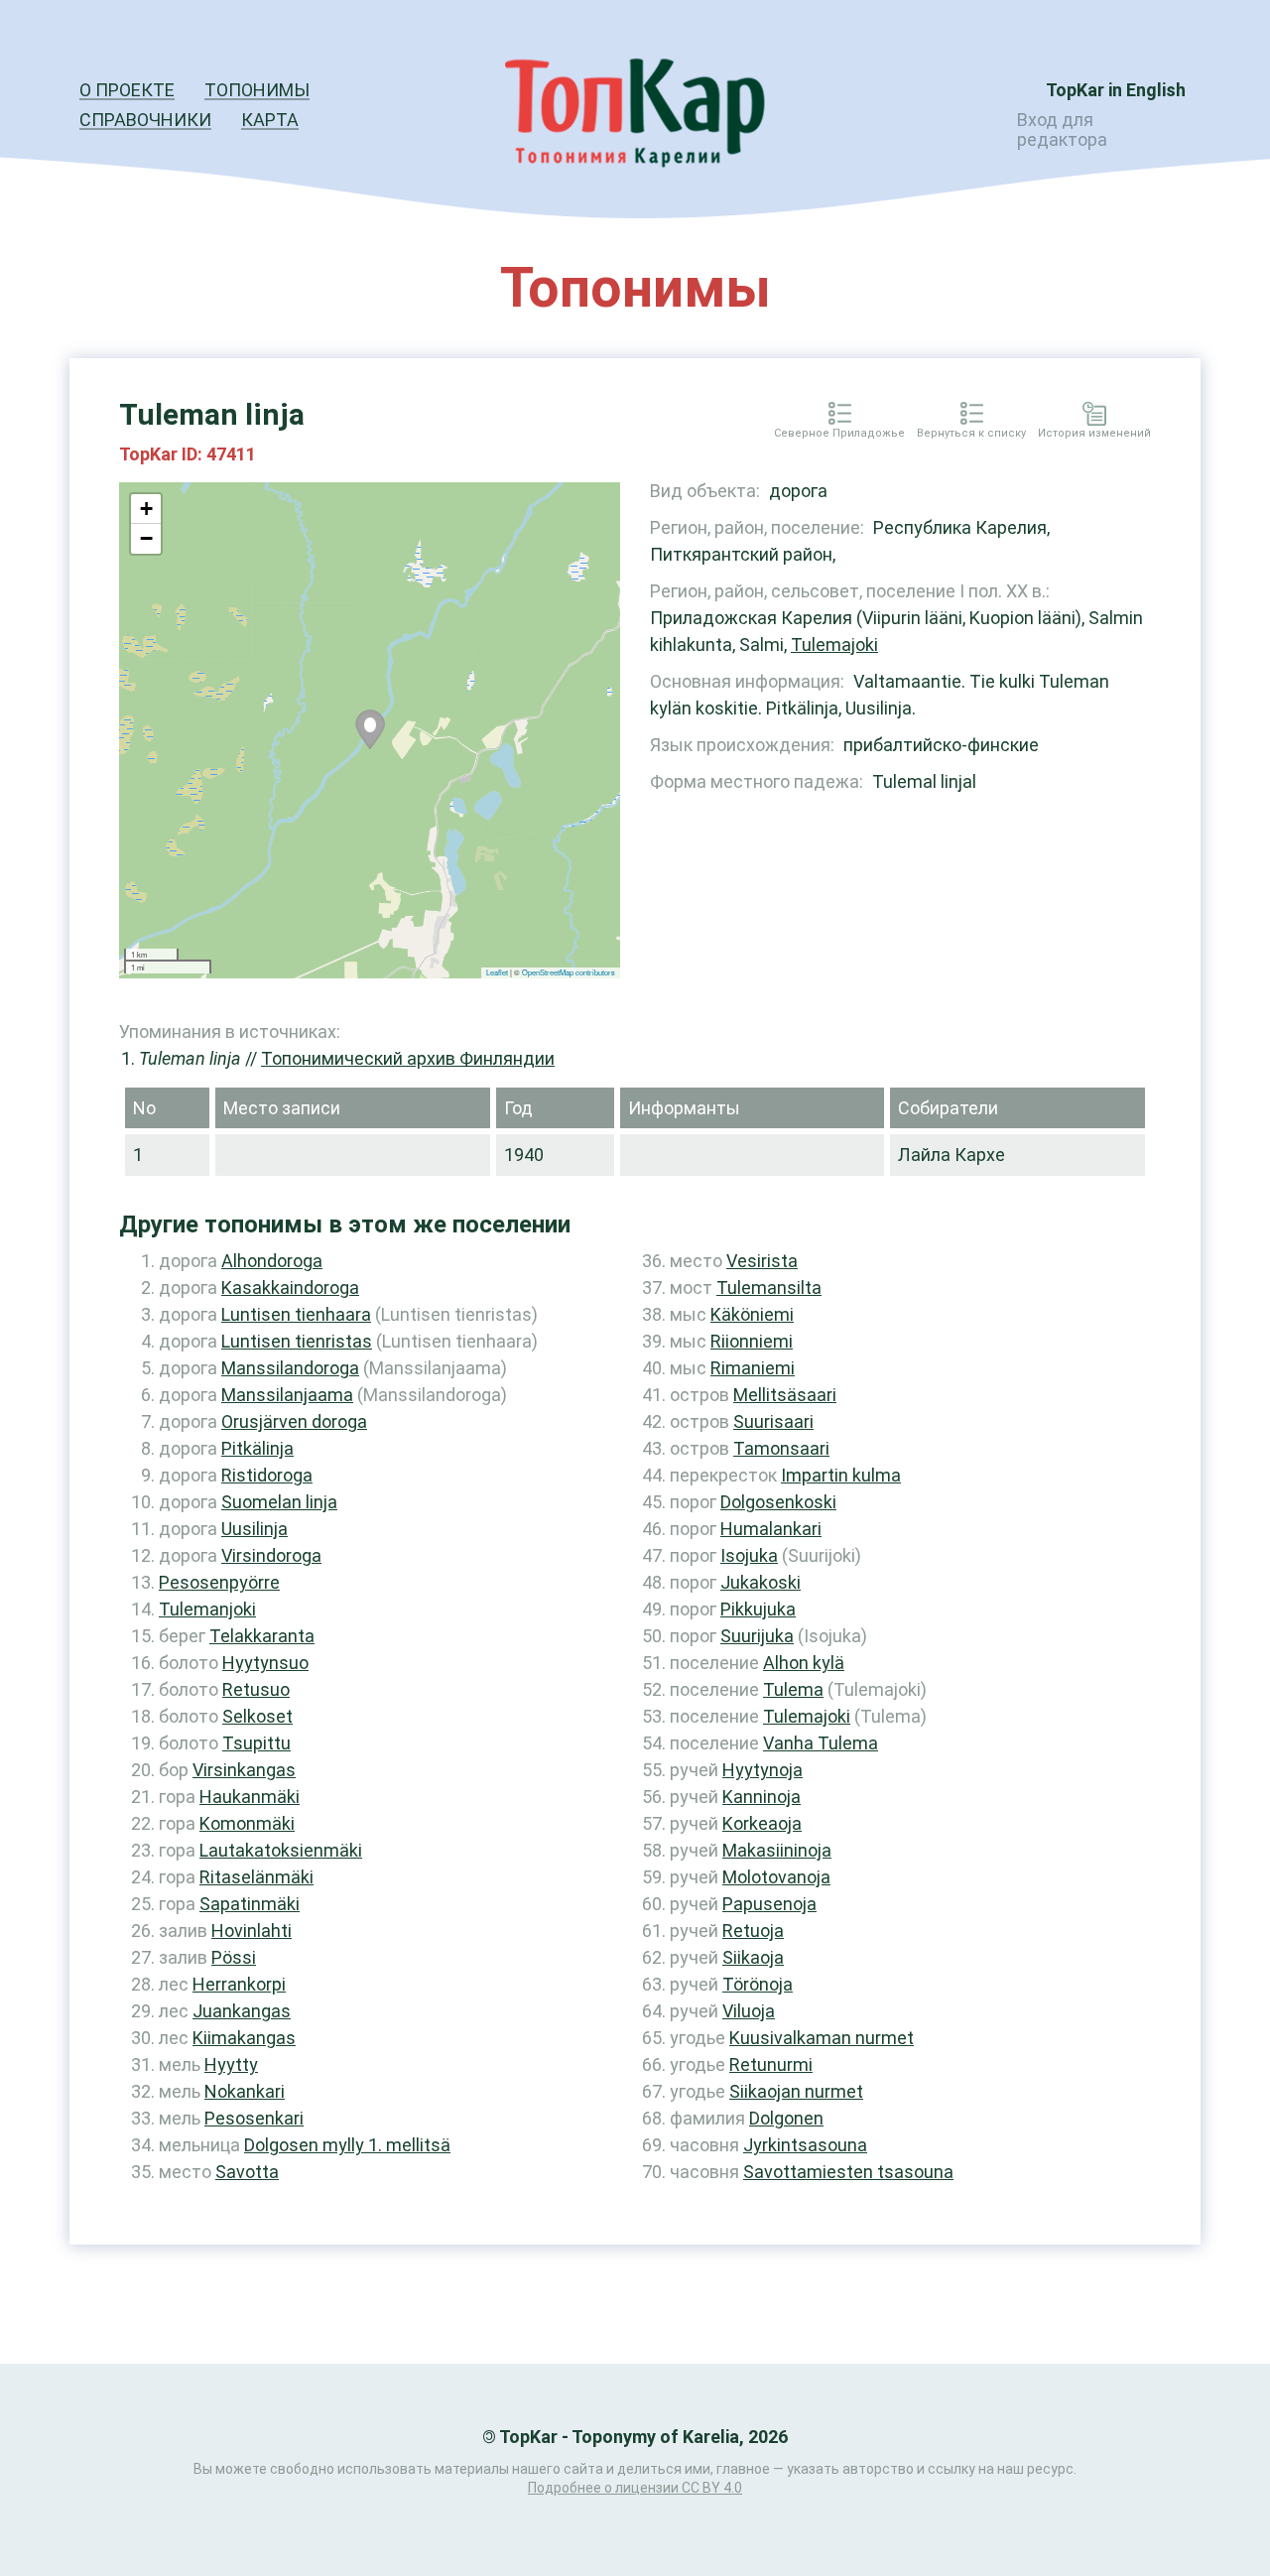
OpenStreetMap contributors (569, 972)
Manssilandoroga (290, 1368)
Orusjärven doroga (294, 1421)
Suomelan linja (279, 1502)
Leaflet (497, 972)
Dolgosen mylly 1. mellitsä (347, 2145)
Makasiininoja (777, 1850)
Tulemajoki (834, 644)
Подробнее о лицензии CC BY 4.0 (635, 2488)
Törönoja (758, 1984)
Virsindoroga (271, 1555)
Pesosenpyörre (219, 1582)
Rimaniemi (753, 1368)
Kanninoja (762, 1797)
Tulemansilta (769, 1288)
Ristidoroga (267, 1475)
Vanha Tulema (821, 1743)
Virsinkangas (244, 1770)
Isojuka (749, 1555)
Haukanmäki (250, 1797)
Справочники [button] (145, 120)
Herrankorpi (239, 1984)
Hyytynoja (762, 1770)
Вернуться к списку (971, 434)
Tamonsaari (781, 1448)
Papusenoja (769, 1904)
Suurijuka (757, 1636)
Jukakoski (761, 1582)
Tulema (793, 1689)
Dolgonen (786, 2118)
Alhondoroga (272, 1261)
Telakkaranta (262, 1636)
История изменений (1094, 434)
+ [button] (146, 509)
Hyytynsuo (265, 1663)
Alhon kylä (804, 1663)
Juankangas (242, 2011)
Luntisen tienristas (297, 1341)
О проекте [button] (127, 90)
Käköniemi (752, 1314)
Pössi (234, 1957)
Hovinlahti (252, 1931)
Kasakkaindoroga (290, 1288)
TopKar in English (1116, 90)
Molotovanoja (776, 1877)
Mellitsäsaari (785, 1395)
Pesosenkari (254, 2118)
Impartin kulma (841, 1475)
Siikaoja (753, 1957)
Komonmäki (247, 1823)
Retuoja (753, 1931)
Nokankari (245, 2091)
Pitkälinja (257, 1448)
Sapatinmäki (250, 1904)
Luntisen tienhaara (296, 1314)
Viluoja (749, 2011)
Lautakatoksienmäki (281, 1850)
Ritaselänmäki (256, 1877)
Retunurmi (771, 2064)
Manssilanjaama (287, 1395)
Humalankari (771, 1529)
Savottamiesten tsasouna (848, 2172)
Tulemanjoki (207, 1609)
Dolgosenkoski (778, 1502)
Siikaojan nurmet (796, 2091)
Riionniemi (752, 1341)
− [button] (146, 538)
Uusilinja (254, 1529)
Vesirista (762, 1261)
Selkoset (257, 1716)
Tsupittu (256, 1743)
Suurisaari (773, 1421)
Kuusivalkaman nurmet (822, 2038)
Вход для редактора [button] (1062, 129)
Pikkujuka (758, 1609)
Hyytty (231, 2064)
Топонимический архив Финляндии (408, 1058)
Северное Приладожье (839, 434)
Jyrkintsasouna (805, 2145)
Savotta (247, 2172)
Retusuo (256, 1689)
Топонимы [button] (257, 90)
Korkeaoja (762, 1823)
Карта (270, 120)
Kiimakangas (244, 2038)
